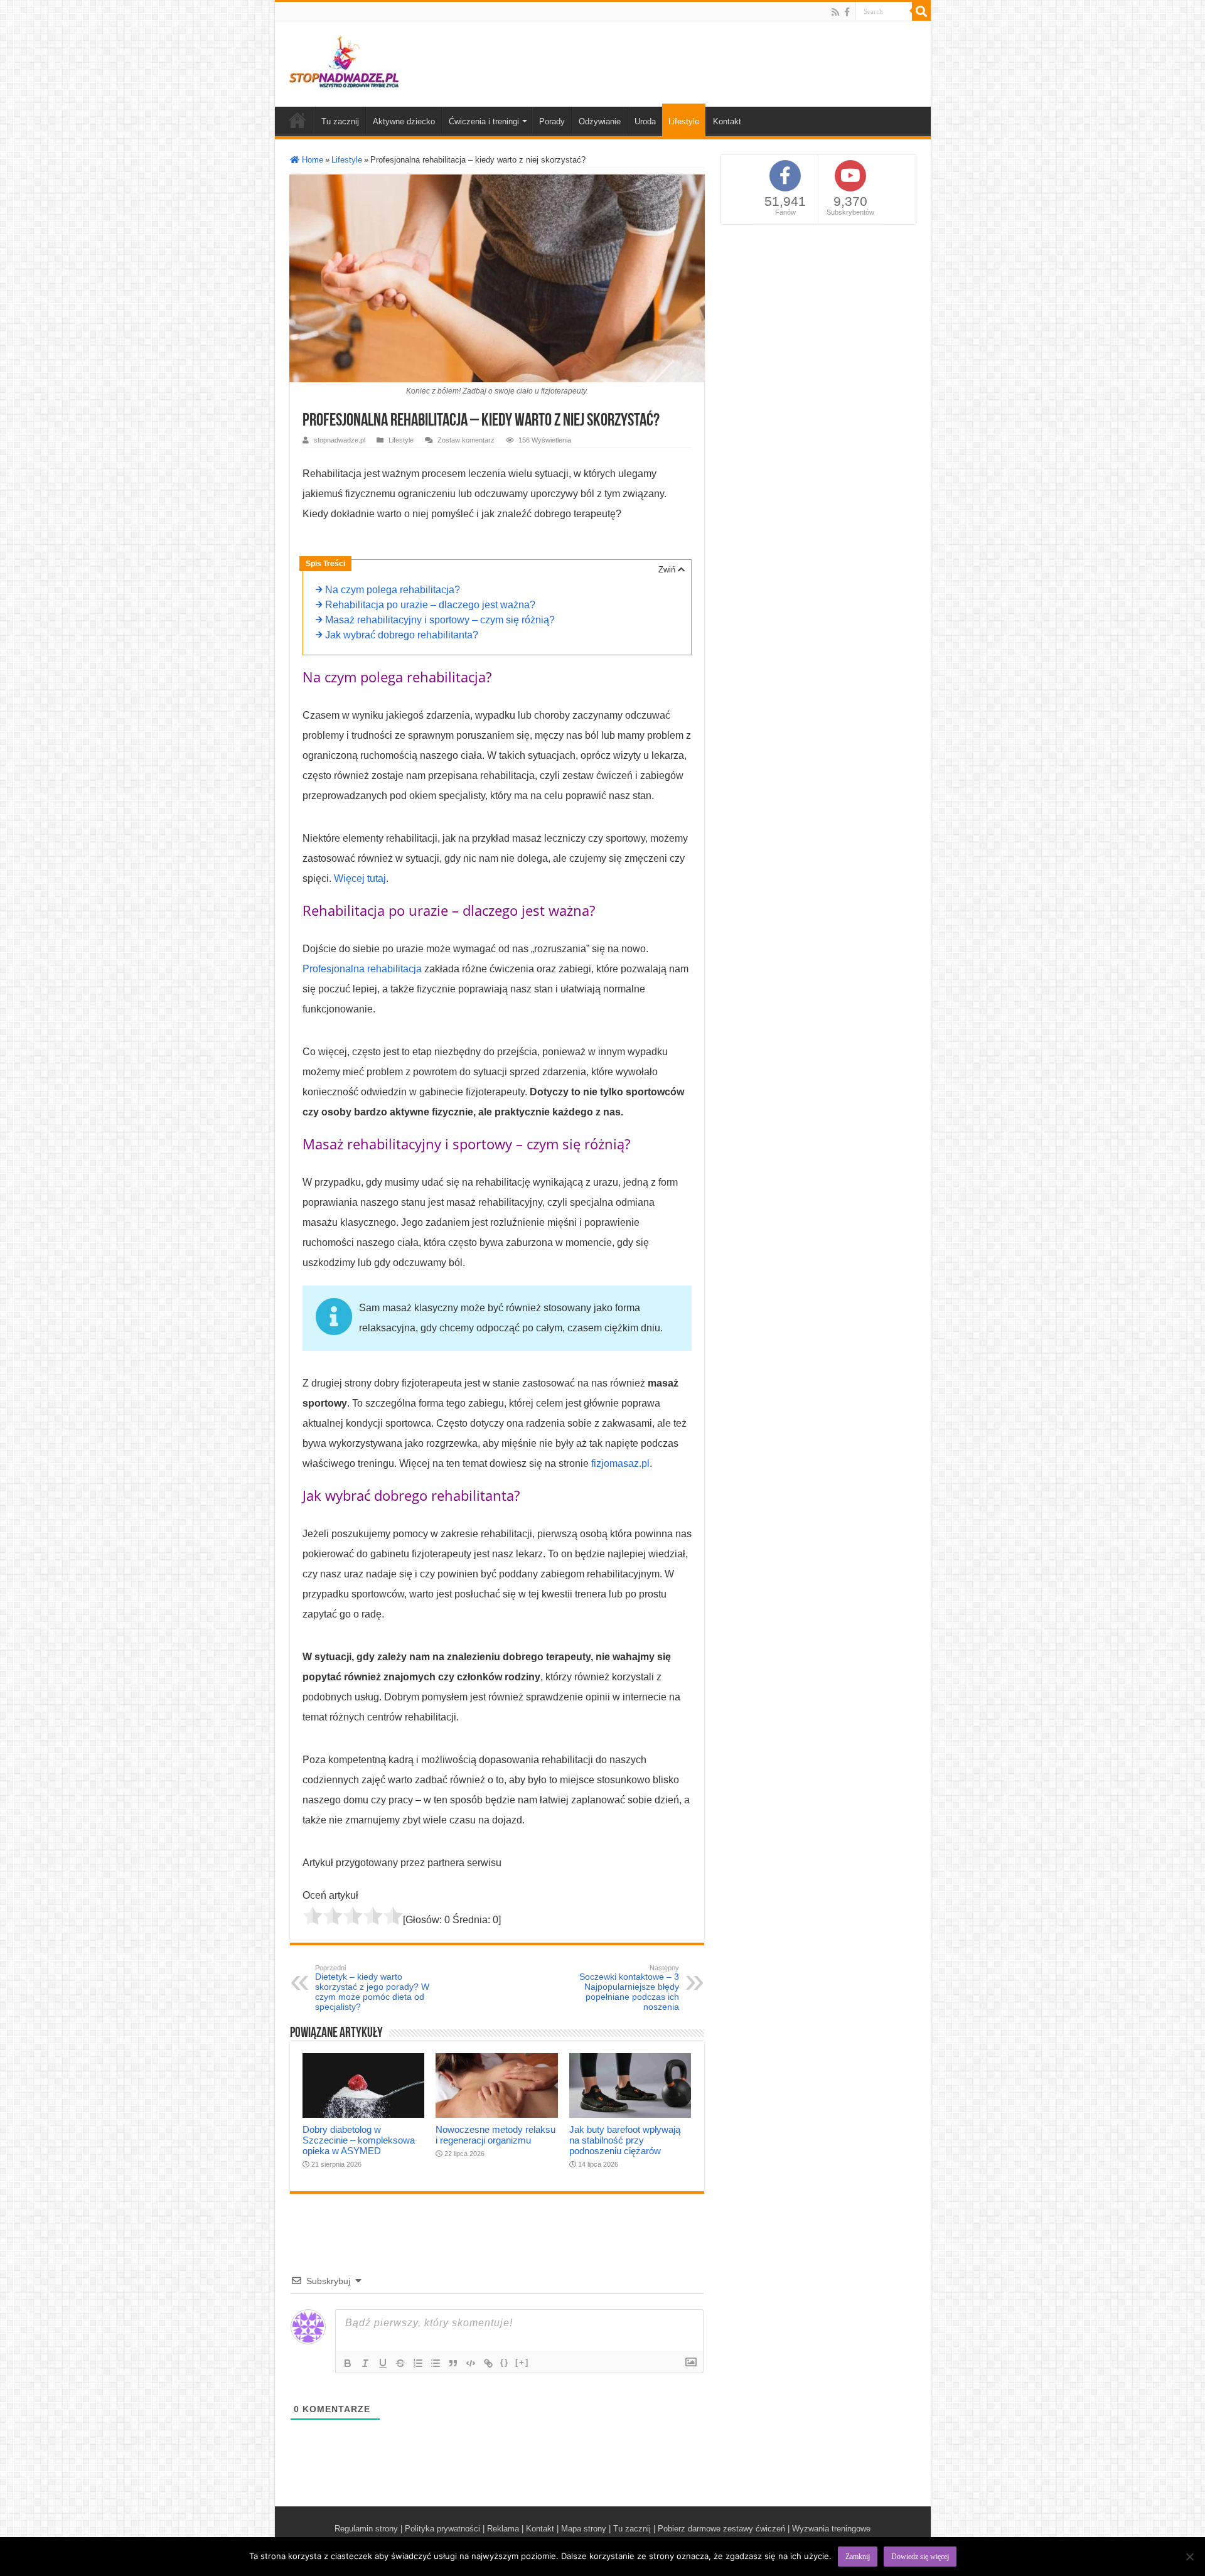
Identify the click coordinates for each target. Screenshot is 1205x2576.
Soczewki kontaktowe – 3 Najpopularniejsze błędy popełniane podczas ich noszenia (629, 1988)
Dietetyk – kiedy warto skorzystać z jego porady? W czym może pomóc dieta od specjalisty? (372, 1988)
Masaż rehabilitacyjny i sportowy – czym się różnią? (440, 620)
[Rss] (835, 12)
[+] (522, 2362)
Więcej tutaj (360, 878)
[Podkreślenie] (383, 2363)
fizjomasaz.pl (620, 1463)
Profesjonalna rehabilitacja (362, 969)
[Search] (921, 11)
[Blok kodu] (471, 2363)
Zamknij (858, 2557)
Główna (297, 120)
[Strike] (400, 2363)
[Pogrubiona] (348, 2363)
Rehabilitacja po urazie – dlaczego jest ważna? (430, 605)
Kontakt (727, 121)
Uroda (645, 121)
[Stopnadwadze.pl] (344, 62)
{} (505, 2362)
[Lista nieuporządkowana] (436, 2363)
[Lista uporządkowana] (418, 2363)
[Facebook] (847, 12)
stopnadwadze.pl (340, 440)
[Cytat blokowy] (453, 2363)
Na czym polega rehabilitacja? (393, 590)
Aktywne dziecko (404, 121)
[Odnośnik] (488, 2363)
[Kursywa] (365, 2363)
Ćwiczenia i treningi (484, 121)
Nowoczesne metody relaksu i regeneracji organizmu (495, 2135)
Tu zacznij (340, 121)
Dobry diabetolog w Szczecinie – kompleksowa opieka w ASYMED (359, 2140)
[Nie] (1189, 2557)
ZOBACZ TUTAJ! (759, 2546)
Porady (552, 121)
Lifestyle (684, 121)
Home (311, 160)
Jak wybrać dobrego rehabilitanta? (402, 635)
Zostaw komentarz (466, 440)
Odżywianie (600, 121)
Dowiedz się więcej (920, 2557)
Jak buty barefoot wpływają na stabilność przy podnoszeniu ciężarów (625, 2140)
